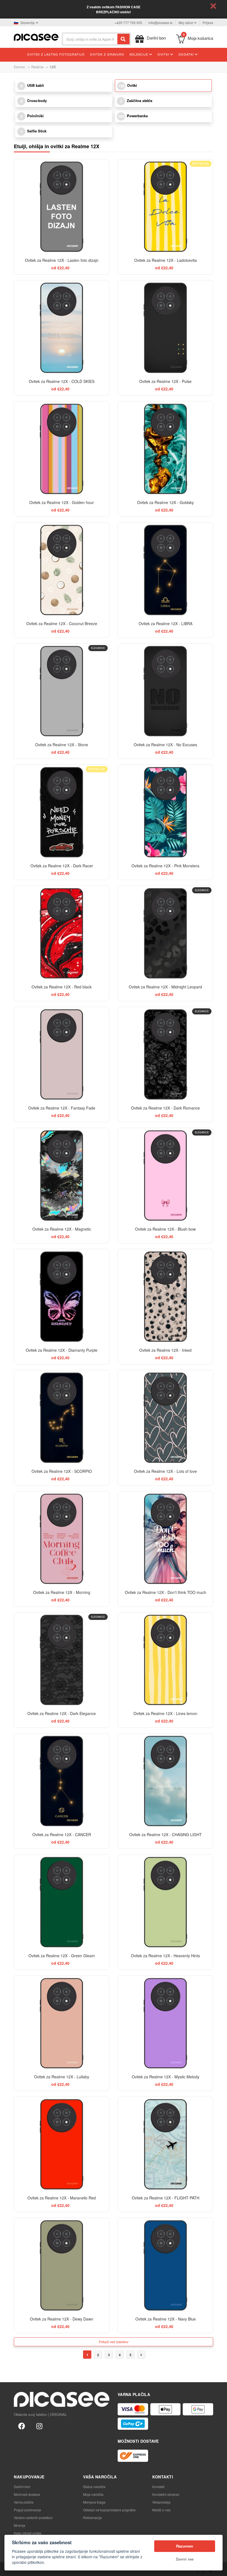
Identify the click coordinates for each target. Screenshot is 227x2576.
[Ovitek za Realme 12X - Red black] (62, 933)
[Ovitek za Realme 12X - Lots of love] (165, 1418)
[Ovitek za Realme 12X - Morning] (62, 1539)
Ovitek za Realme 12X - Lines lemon (165, 1713)
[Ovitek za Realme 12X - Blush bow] (165, 1175)
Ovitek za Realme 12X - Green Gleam (62, 1956)
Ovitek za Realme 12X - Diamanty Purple (62, 1350)
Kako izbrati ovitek (28, 2533)
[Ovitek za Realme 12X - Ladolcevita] (165, 207)
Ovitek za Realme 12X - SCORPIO (62, 1471)
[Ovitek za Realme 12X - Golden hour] (62, 449)
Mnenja (20, 2525)
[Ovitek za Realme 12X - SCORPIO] (62, 1418)
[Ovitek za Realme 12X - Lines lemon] (165, 1660)
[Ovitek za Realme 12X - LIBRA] (165, 570)
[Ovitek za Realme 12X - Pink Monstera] (165, 812)
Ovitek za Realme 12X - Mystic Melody (166, 2077)
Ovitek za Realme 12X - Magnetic (62, 1229)
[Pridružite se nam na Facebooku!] (22, 2426)
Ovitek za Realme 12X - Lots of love (165, 1471)
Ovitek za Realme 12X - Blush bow (165, 1229)
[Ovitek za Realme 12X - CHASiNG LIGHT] (165, 1781)
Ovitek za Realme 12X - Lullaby (62, 2077)
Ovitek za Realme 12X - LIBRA (166, 623)
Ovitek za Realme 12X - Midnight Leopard (165, 987)
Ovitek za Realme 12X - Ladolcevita (166, 260)
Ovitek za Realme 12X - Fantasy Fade (62, 1108)
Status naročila (94, 2487)
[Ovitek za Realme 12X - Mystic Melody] (165, 2023)
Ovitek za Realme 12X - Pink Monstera (165, 866)
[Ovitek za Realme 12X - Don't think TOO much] (165, 1539)
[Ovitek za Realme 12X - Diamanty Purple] (62, 1297)
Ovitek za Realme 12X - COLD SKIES (62, 381)
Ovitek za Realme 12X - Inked (165, 1350)
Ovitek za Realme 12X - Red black (62, 987)
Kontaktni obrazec (166, 2494)
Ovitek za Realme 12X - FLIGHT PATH (166, 2198)
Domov (20, 67)
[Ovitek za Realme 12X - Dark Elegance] (62, 1660)
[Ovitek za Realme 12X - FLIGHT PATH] (165, 2144)
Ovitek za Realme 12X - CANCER (62, 1834)
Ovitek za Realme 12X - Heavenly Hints (165, 1956)
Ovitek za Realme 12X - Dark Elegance (62, 1713)
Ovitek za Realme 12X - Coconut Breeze (62, 623)
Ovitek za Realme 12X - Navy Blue (166, 2319)
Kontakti (158, 2487)
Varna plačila (24, 2502)
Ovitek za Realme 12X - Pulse (165, 381)
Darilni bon (22, 2487)
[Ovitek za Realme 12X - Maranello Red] (62, 2144)
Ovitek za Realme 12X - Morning (62, 1592)
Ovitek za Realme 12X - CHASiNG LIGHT (166, 1834)
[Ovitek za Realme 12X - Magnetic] (62, 1175)
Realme (37, 67)
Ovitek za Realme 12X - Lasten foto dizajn (62, 260)
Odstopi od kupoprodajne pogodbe (109, 2510)
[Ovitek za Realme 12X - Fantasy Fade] (62, 1054)
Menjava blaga (94, 2502)
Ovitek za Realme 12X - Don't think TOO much (166, 1592)
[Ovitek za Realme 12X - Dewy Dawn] (62, 2265)
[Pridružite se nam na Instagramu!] (39, 2426)
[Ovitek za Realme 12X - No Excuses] (165, 691)
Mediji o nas (161, 2510)
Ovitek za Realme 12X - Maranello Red (62, 2198)
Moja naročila (93, 2494)
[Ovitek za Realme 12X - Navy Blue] (165, 2265)
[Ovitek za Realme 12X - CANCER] (62, 1781)
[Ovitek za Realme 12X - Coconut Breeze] (62, 570)
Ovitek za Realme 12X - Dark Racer (62, 866)
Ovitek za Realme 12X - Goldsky (165, 502)
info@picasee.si (160, 23)
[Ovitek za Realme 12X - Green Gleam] (62, 1902)
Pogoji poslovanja (27, 2510)
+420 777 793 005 (128, 23)
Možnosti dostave (27, 2494)
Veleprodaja (161, 2502)
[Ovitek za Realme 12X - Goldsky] (165, 449)
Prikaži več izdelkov (114, 2342)
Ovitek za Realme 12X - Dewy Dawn (62, 2319)
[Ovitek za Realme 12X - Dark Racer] (62, 812)
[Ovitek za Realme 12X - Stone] (62, 691)
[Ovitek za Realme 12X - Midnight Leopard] (165, 933)
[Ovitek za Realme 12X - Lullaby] (62, 2023)
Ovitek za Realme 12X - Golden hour (62, 502)
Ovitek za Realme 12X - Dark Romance (165, 1108)
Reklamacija (92, 2518)
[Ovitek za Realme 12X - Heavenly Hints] (165, 1902)
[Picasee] (36, 37)
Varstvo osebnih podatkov (33, 2518)
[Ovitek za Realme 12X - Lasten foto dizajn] (62, 207)
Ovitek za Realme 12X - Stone (62, 745)
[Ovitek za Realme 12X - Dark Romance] (165, 1054)
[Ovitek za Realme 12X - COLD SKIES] (62, 328)
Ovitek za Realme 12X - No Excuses (165, 745)
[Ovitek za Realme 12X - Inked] (165, 1297)
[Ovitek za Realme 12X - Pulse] (165, 328)
